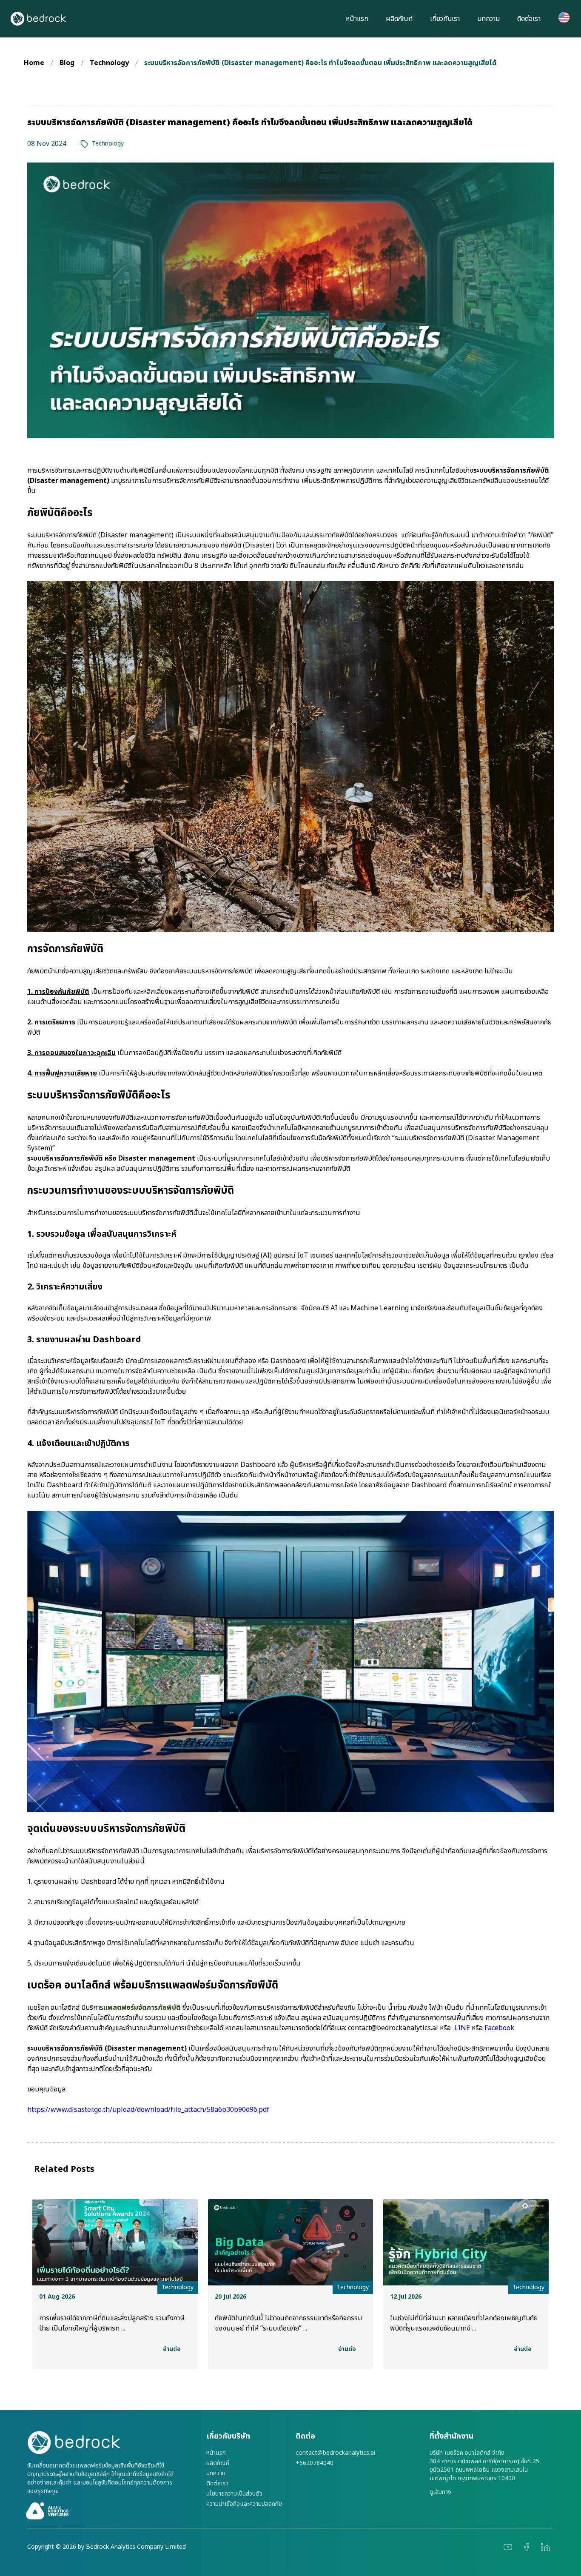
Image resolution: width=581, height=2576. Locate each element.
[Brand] (112, 2443)
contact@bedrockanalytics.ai (393, 2028)
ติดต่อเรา (529, 19)
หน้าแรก (357, 19)
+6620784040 (315, 2463)
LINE (462, 2028)
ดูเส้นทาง (440, 2492)
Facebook (499, 2028)
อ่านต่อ (172, 2349)
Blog (67, 63)
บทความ (488, 19)
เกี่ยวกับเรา (445, 19)
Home (34, 63)
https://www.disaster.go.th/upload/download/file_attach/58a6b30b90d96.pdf (148, 2110)
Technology (109, 63)
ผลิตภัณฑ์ (399, 19)
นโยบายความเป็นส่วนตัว (234, 2494)
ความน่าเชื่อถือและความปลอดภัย (244, 2504)
